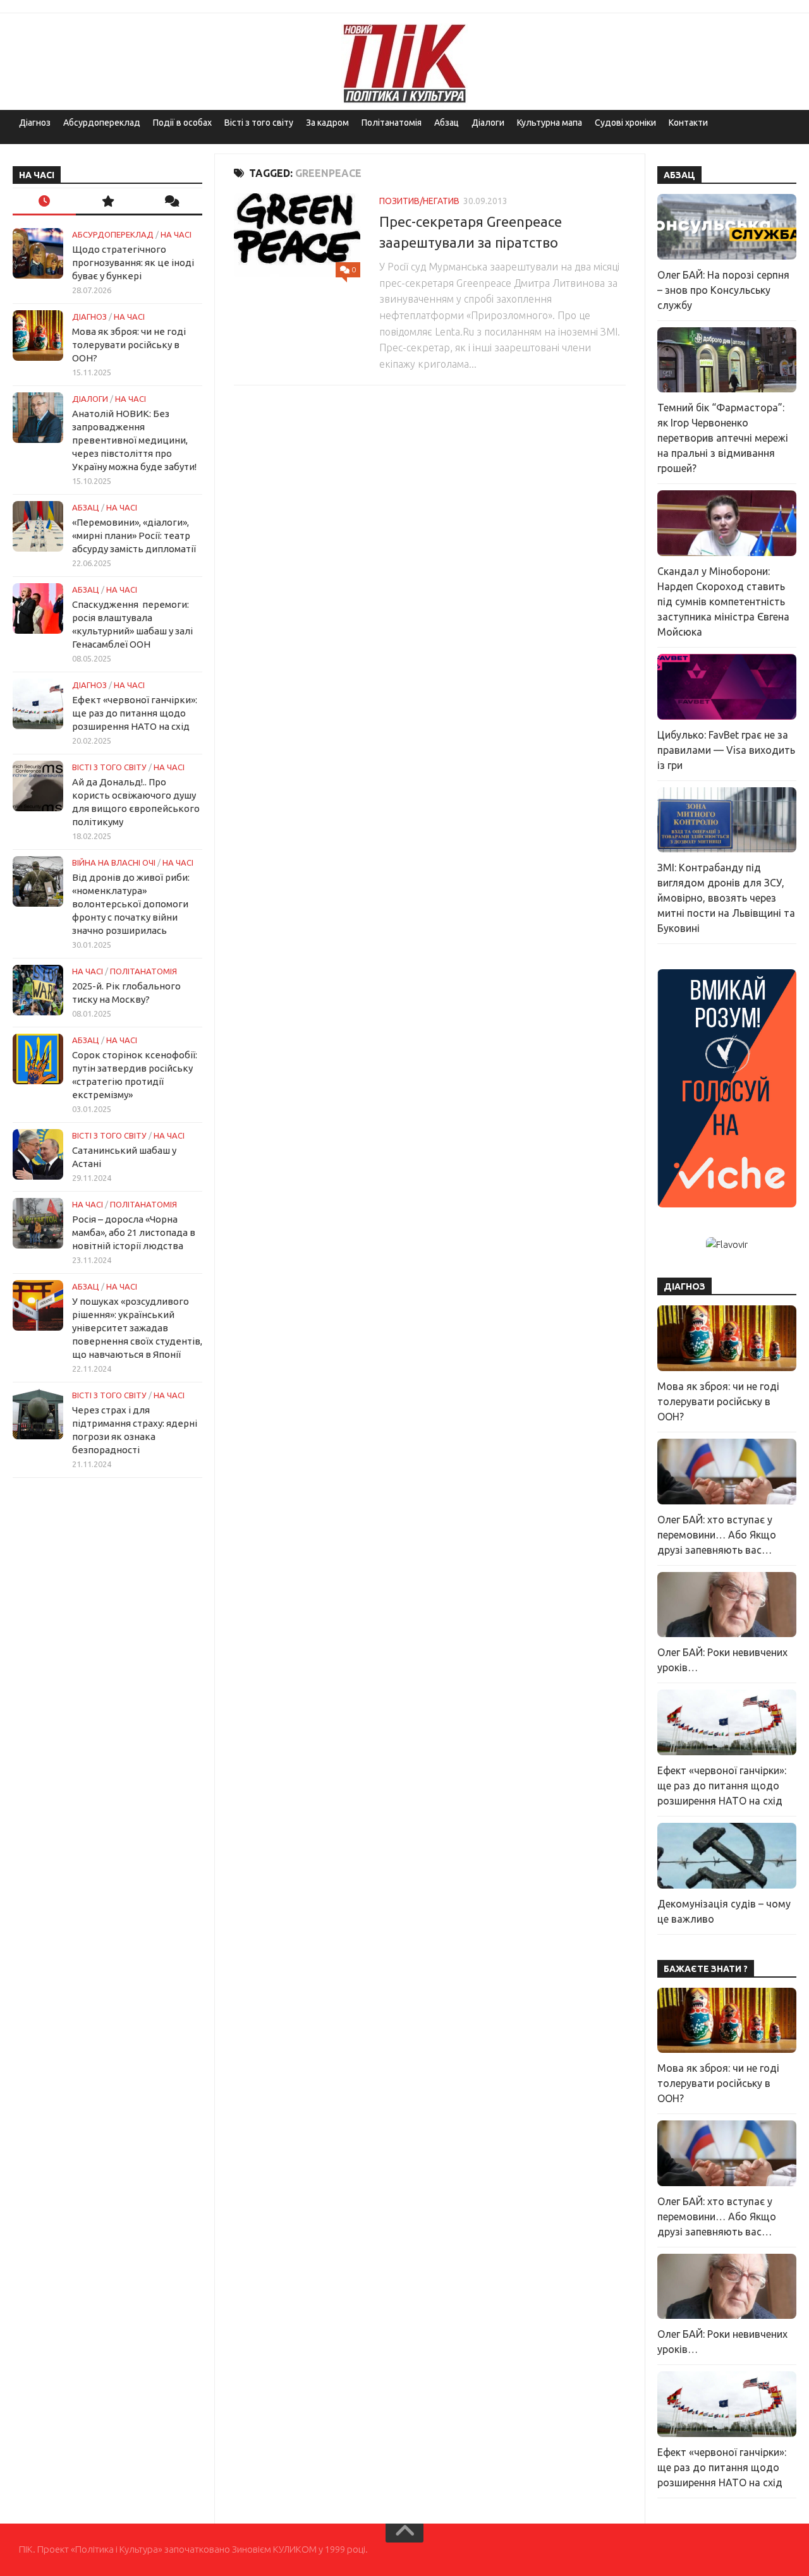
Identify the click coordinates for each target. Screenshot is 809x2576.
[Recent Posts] (44, 202)
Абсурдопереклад (102, 123)
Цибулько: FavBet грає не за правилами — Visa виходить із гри (726, 750)
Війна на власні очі (114, 862)
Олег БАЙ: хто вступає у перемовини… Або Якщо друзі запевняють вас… (717, 1535)
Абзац (447, 123)
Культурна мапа (550, 123)
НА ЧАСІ (176, 234)
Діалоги (488, 123)
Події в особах (182, 123)
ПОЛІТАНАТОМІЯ (143, 971)
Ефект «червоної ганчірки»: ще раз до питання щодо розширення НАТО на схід (135, 713)
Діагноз (35, 123)
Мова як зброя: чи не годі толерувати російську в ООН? (129, 345)
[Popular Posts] (107, 202)
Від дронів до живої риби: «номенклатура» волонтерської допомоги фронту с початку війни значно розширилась (131, 904)
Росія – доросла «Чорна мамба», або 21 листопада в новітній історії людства (134, 1232)
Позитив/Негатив (419, 201)
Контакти (688, 123)
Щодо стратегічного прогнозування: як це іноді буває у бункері (133, 263)
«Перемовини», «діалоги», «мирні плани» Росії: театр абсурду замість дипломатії (134, 535)
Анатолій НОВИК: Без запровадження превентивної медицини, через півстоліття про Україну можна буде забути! (134, 440)
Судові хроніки (625, 123)
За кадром (327, 123)
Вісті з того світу (259, 123)
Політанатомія (392, 123)
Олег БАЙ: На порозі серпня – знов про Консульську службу (723, 290)
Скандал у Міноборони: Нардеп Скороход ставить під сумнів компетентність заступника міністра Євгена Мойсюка (723, 602)
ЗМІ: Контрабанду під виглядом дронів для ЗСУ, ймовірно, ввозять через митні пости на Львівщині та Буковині (726, 898)
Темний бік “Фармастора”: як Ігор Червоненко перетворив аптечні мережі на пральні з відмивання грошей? (723, 438)
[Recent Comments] (171, 202)
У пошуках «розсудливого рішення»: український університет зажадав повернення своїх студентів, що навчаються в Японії (137, 1328)
